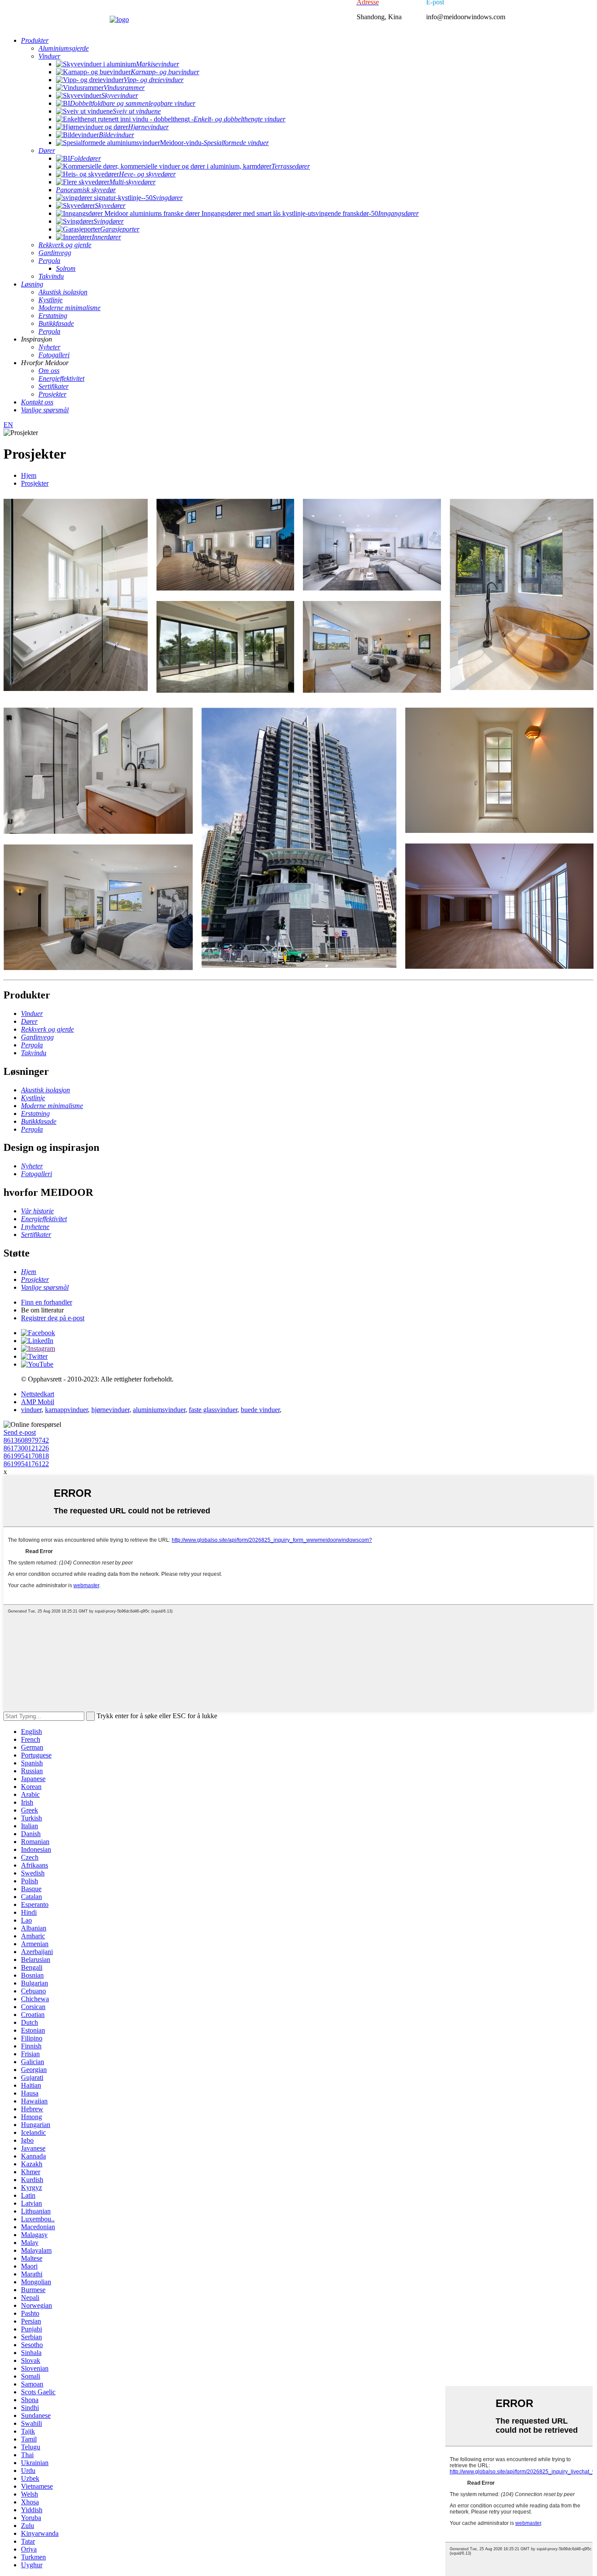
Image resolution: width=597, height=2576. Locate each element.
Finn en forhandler (47, 1302)
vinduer (31, 1410)
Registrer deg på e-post (53, 1318)
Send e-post (20, 1432)
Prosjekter (35, 483)
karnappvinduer (66, 1410)
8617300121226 (26, 1448)
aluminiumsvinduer (159, 1410)
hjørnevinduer (110, 1410)
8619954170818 (26, 1456)
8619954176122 (26, 1464)
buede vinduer (260, 1410)
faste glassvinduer (213, 1410)
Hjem (29, 475)
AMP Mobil (38, 1402)
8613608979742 (26, 1440)
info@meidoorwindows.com (466, 17)
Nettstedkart (38, 1394)
